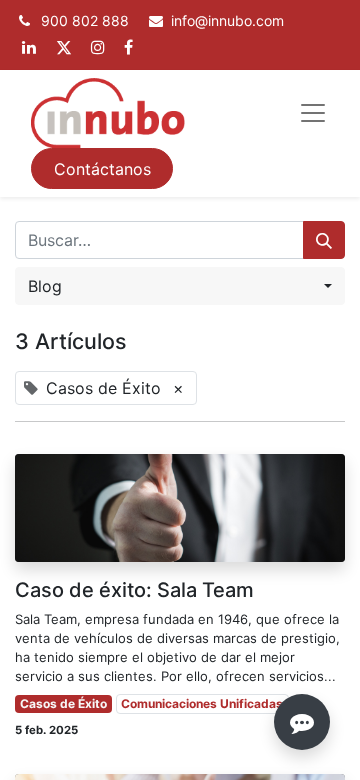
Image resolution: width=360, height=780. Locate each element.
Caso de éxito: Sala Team (134, 590)
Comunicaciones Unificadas (202, 703)
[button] (180, 286)
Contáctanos (102, 169)
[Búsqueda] (324, 240)
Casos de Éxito (63, 703)
